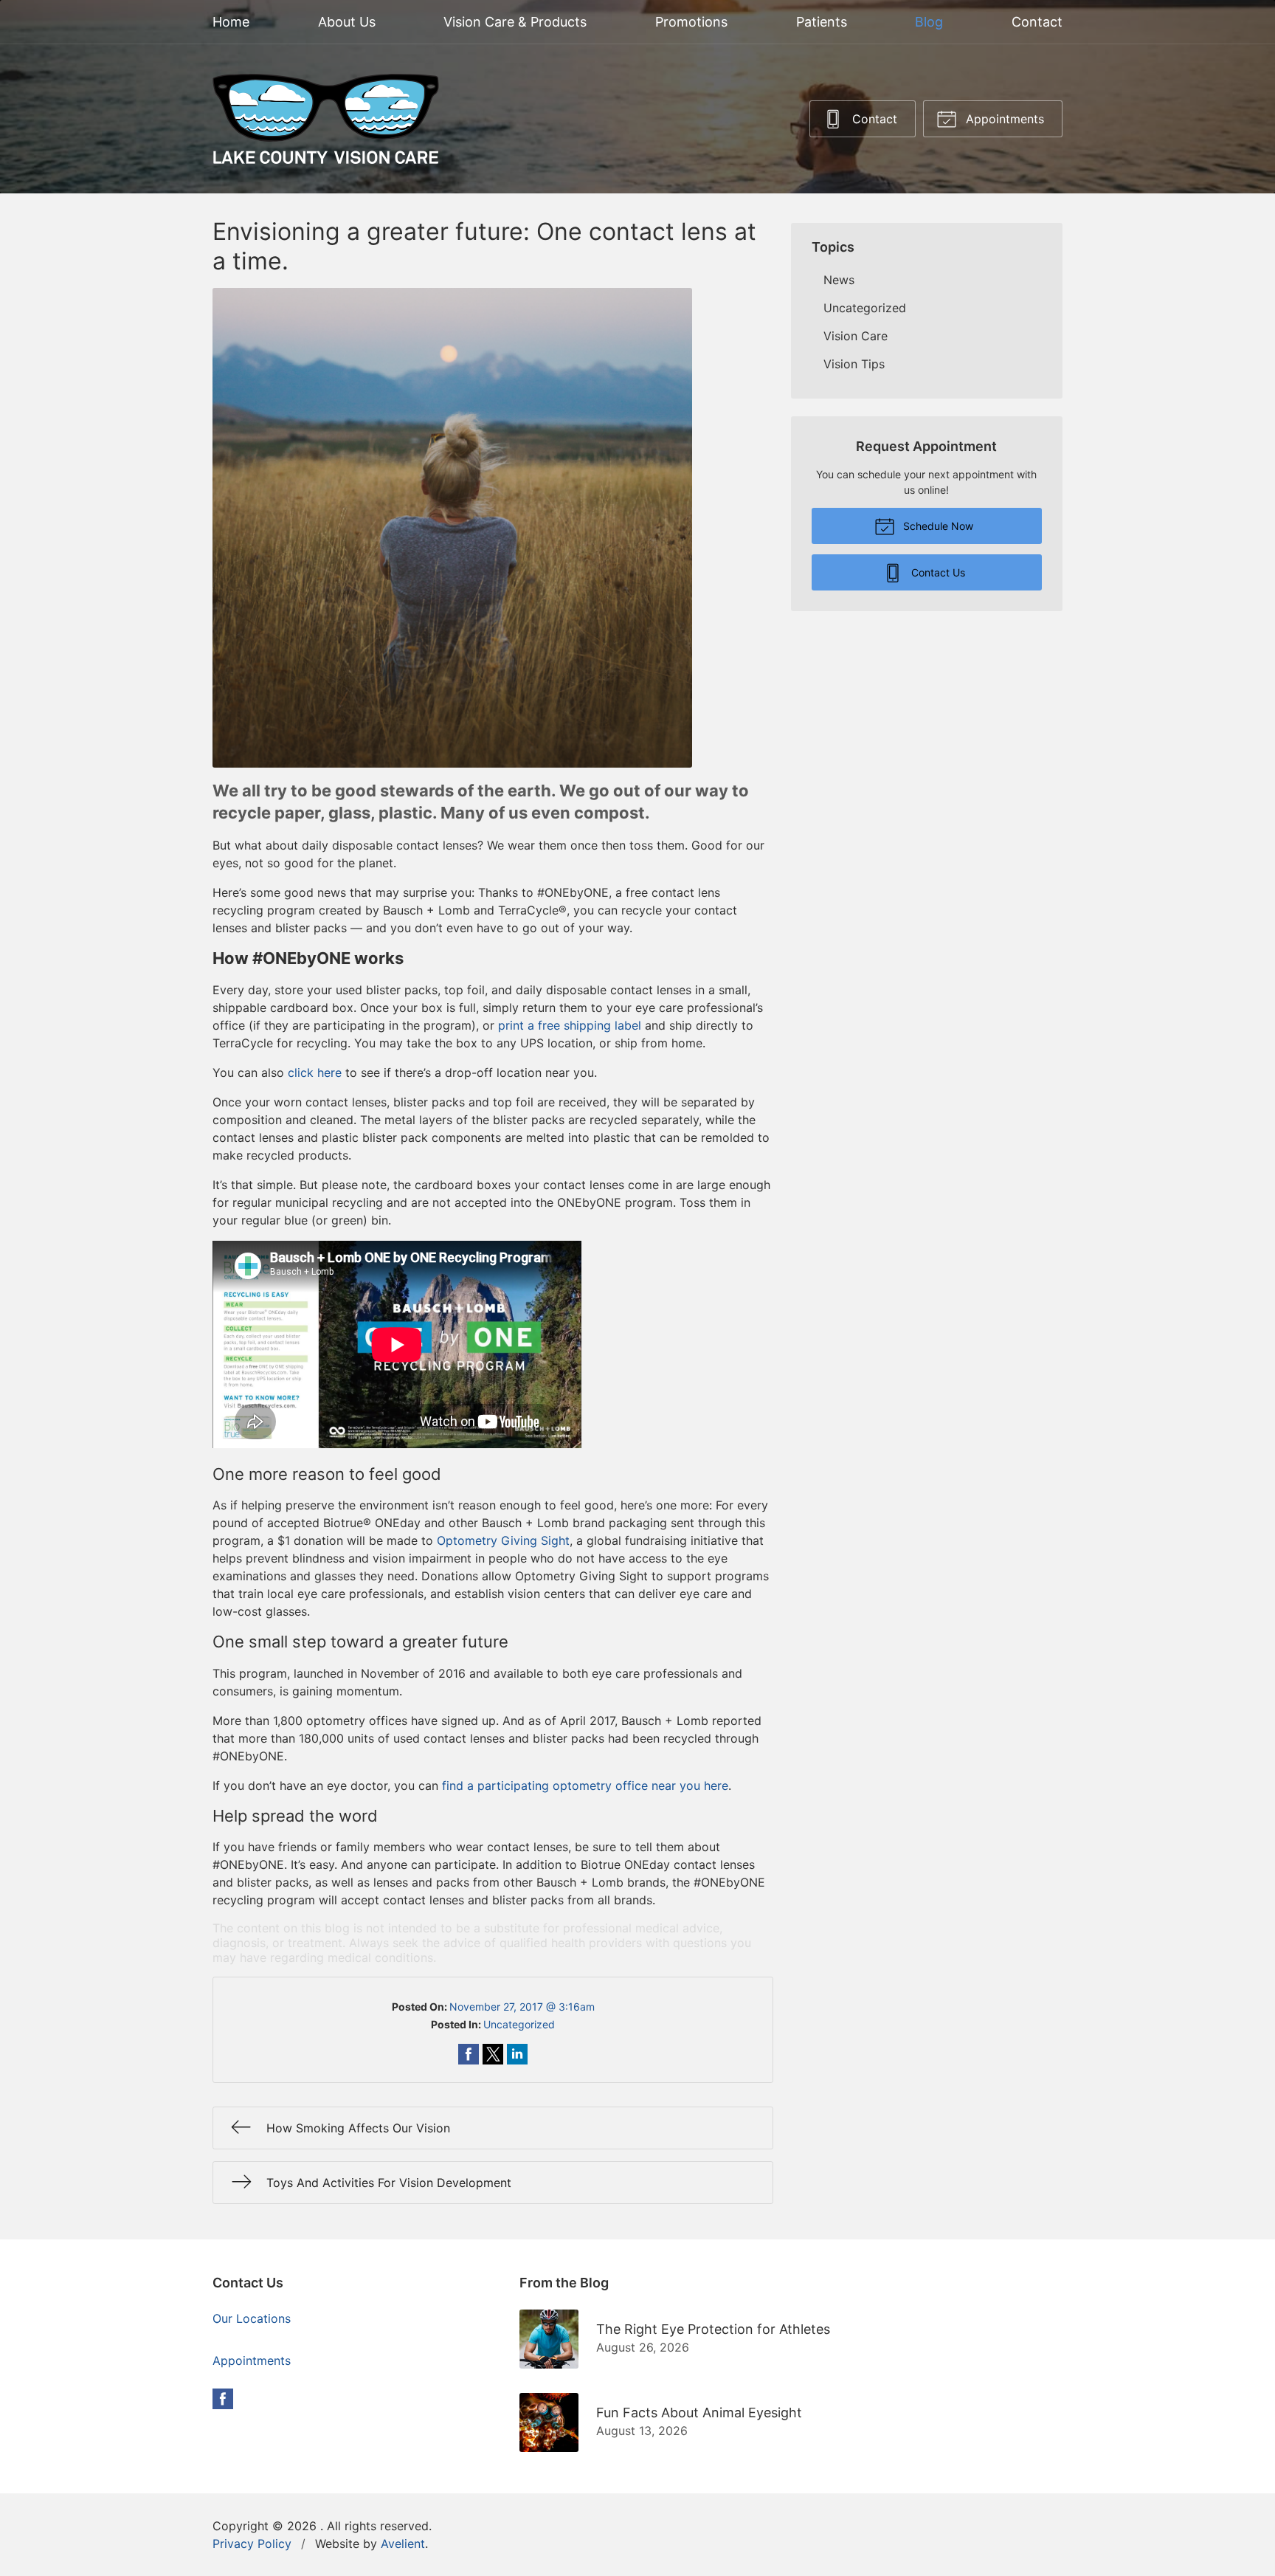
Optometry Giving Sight (503, 1540)
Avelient (403, 2544)
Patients (822, 22)
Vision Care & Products (515, 22)
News (839, 280)
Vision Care (856, 336)
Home (231, 22)
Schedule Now (937, 526)
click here (315, 1072)
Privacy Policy (252, 2544)
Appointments (1003, 119)
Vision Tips (854, 364)
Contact (1037, 22)
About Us (347, 22)
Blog (929, 22)
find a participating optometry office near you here (585, 1785)
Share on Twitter (493, 2054)
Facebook (223, 2399)
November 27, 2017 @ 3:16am (522, 2007)
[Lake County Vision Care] (326, 119)
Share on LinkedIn (517, 2054)
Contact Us (937, 572)
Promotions (691, 22)
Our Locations (252, 2318)
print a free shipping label (570, 1025)
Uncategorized (519, 2024)
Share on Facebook (469, 2054)
